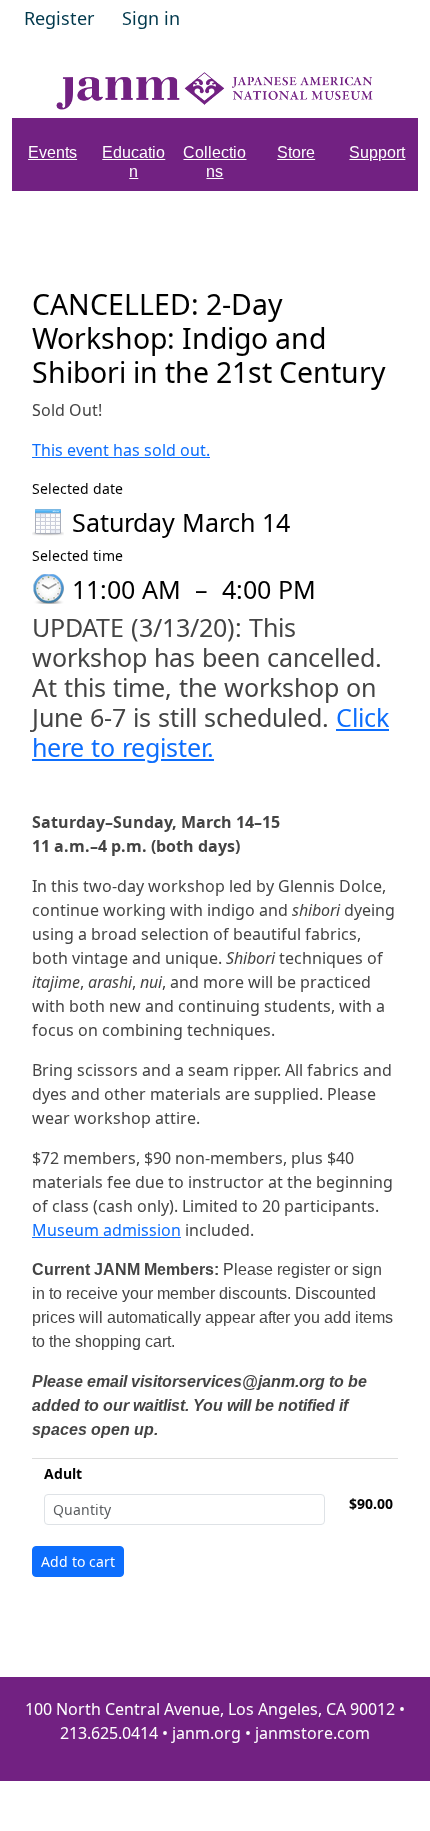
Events (52, 152)
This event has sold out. (121, 450)
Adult (63, 1473)
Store (296, 152)
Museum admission (106, 1230)
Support (377, 152)
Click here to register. (210, 732)
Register (59, 18)
